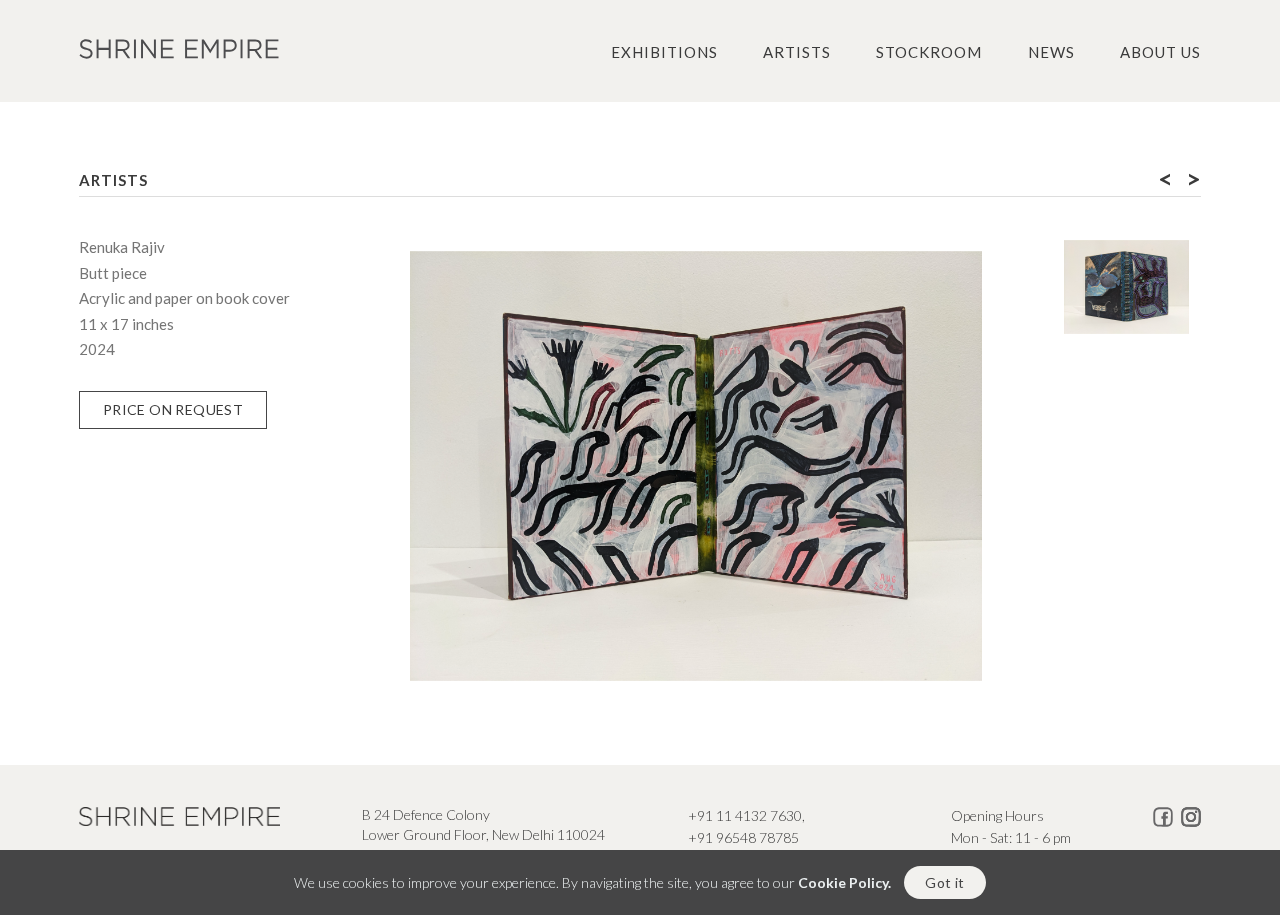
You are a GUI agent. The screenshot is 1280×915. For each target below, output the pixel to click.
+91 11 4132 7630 (745, 815)
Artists (797, 52)
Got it (944, 882)
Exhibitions (664, 52)
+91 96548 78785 (743, 837)
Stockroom (929, 52)
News (1051, 52)
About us (1160, 52)
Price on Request (173, 409)
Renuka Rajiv (122, 247)
